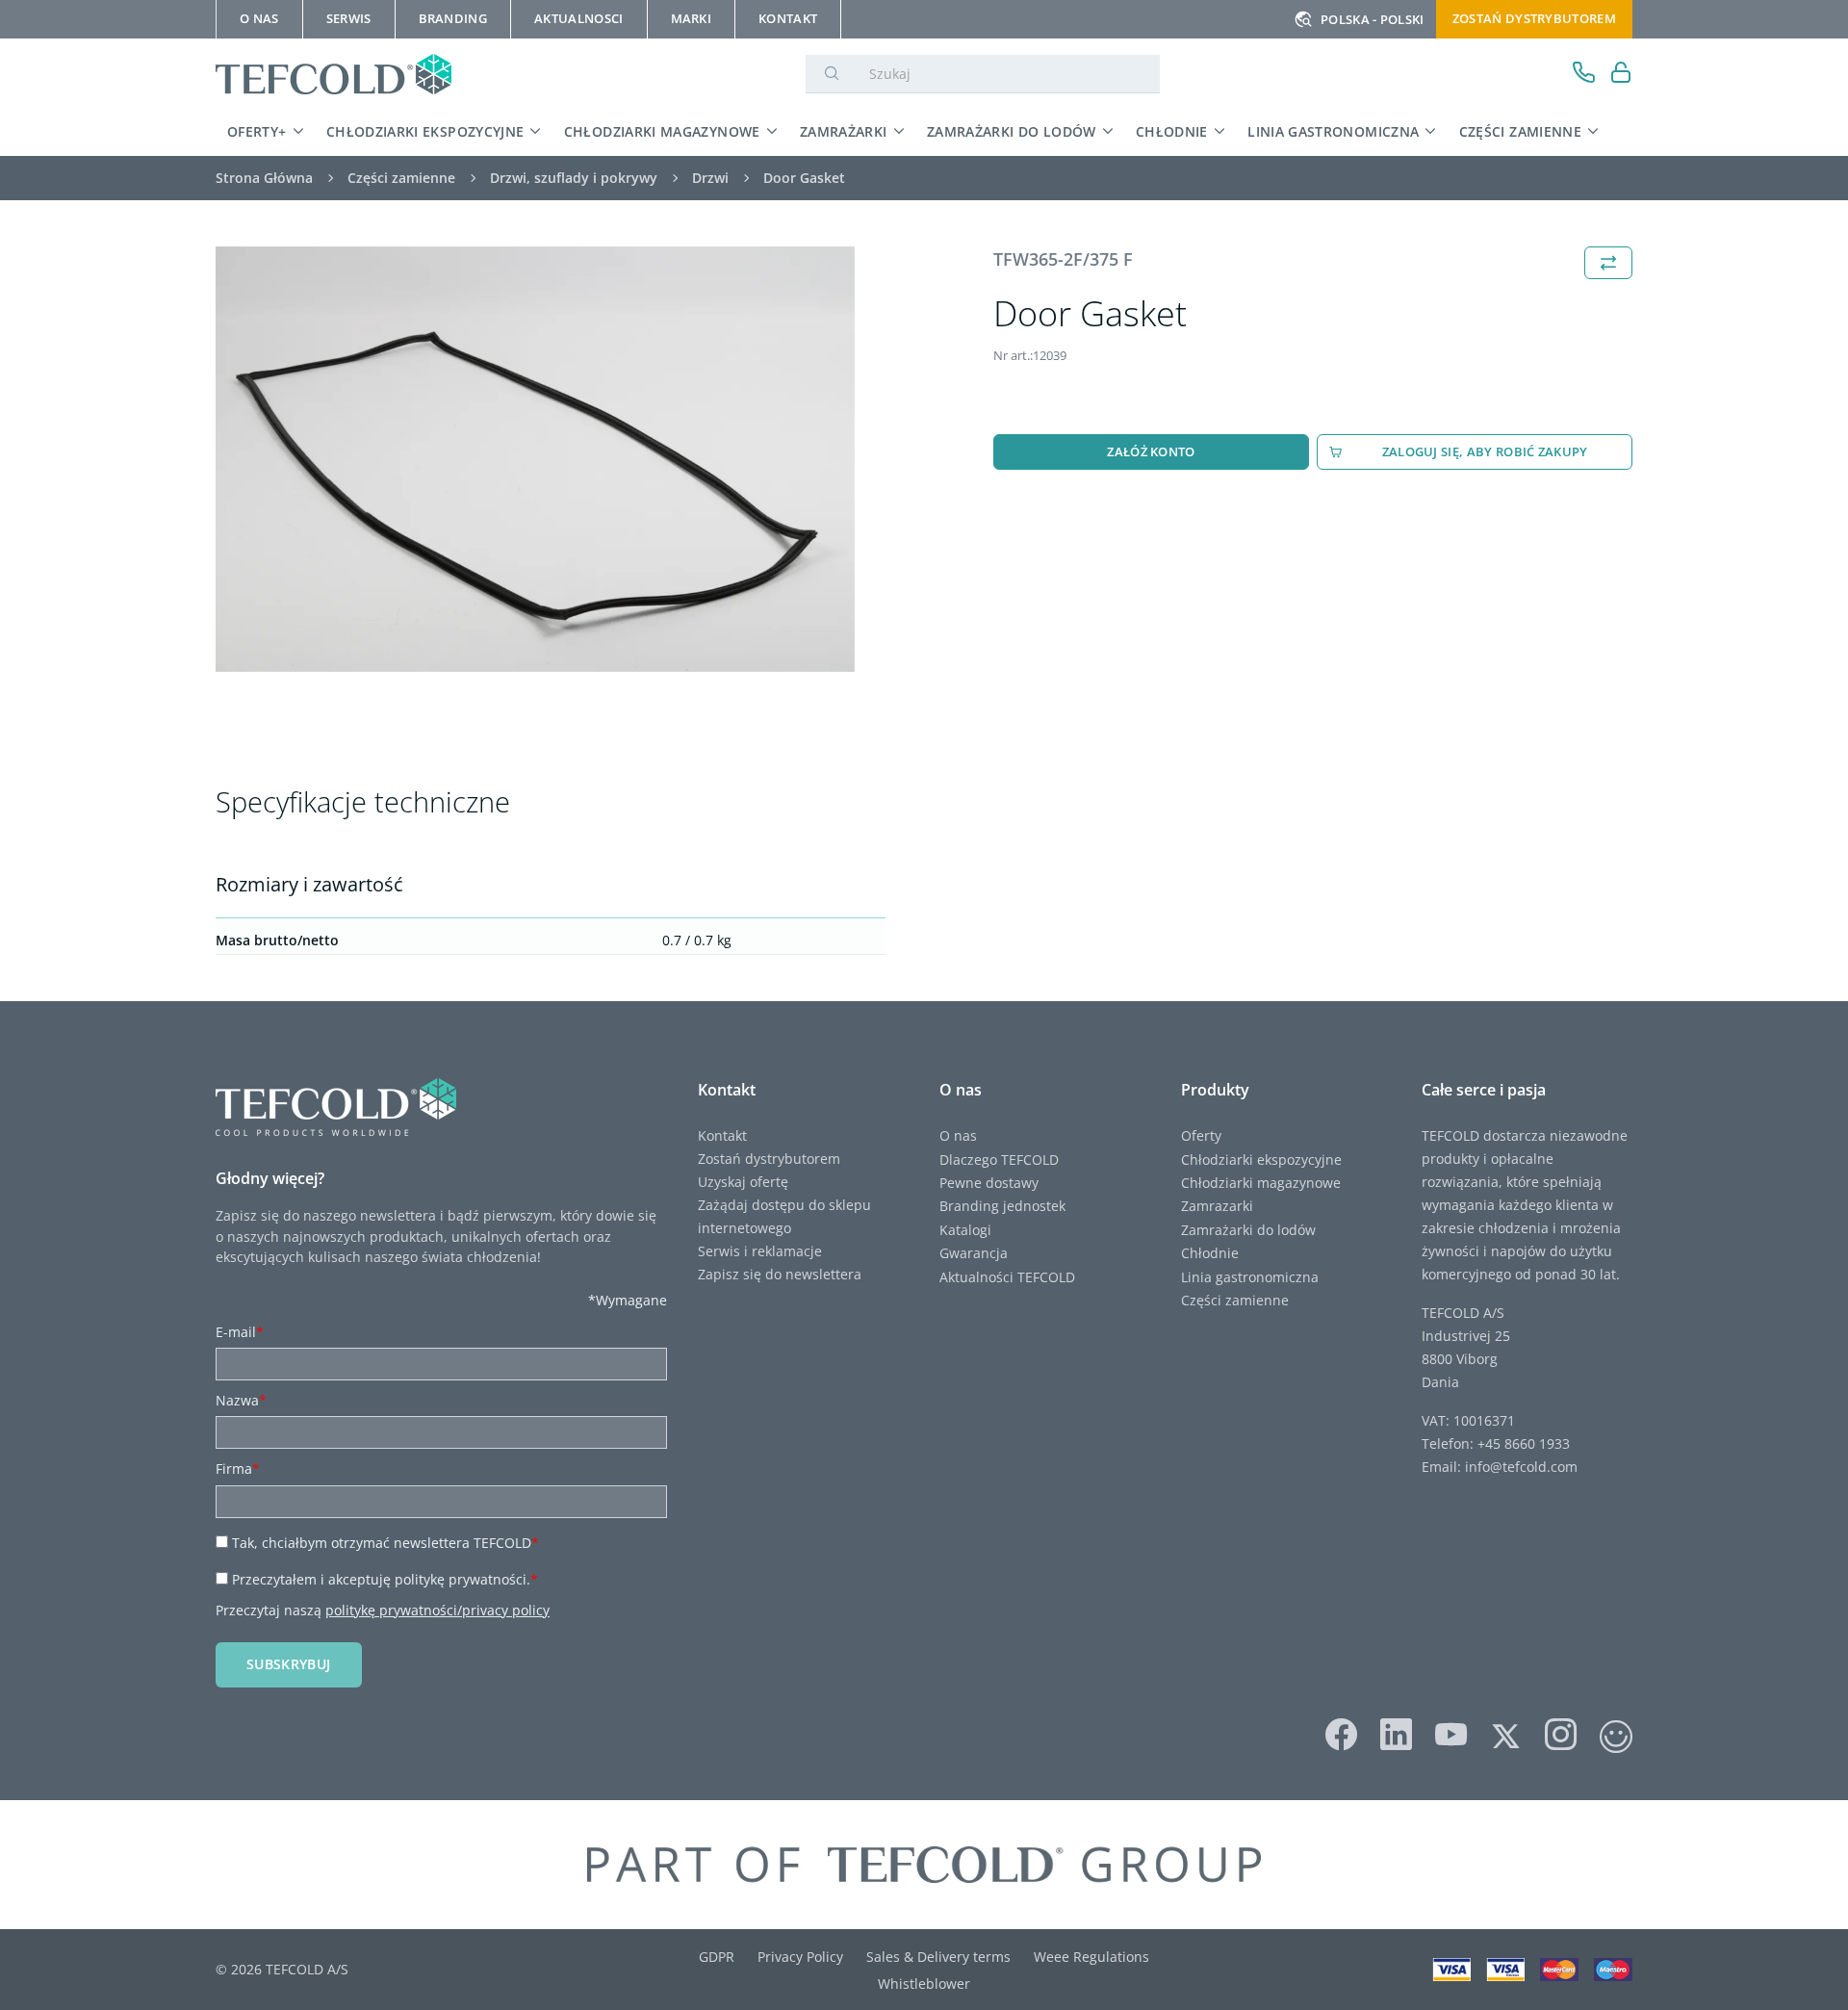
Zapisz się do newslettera (780, 1274)
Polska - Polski (1373, 19)
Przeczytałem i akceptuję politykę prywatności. (385, 1579)
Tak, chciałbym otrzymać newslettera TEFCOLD (385, 1543)
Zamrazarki (1217, 1206)
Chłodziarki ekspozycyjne (425, 131)
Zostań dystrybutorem (1534, 18)
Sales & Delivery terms (938, 1957)
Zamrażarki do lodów (1012, 131)
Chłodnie (1172, 131)
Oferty (1201, 1135)
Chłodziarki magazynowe (662, 131)
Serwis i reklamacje (760, 1251)
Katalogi (965, 1230)
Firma (238, 1469)
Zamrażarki (844, 131)
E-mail (240, 1332)
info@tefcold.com (1521, 1467)
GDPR (717, 1957)
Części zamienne (1520, 131)
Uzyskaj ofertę (743, 1182)
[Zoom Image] (535, 460)
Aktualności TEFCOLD (1007, 1277)
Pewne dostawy (989, 1183)
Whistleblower (924, 1984)
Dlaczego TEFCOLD (999, 1160)
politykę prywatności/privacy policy (437, 1610)
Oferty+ (257, 131)
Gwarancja (974, 1253)
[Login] (1621, 75)
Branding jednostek (1002, 1206)
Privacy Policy (800, 1957)
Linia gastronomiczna (1333, 131)
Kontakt (722, 1135)
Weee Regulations (1091, 1957)
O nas (958, 1135)
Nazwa (241, 1400)
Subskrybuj (289, 1664)
